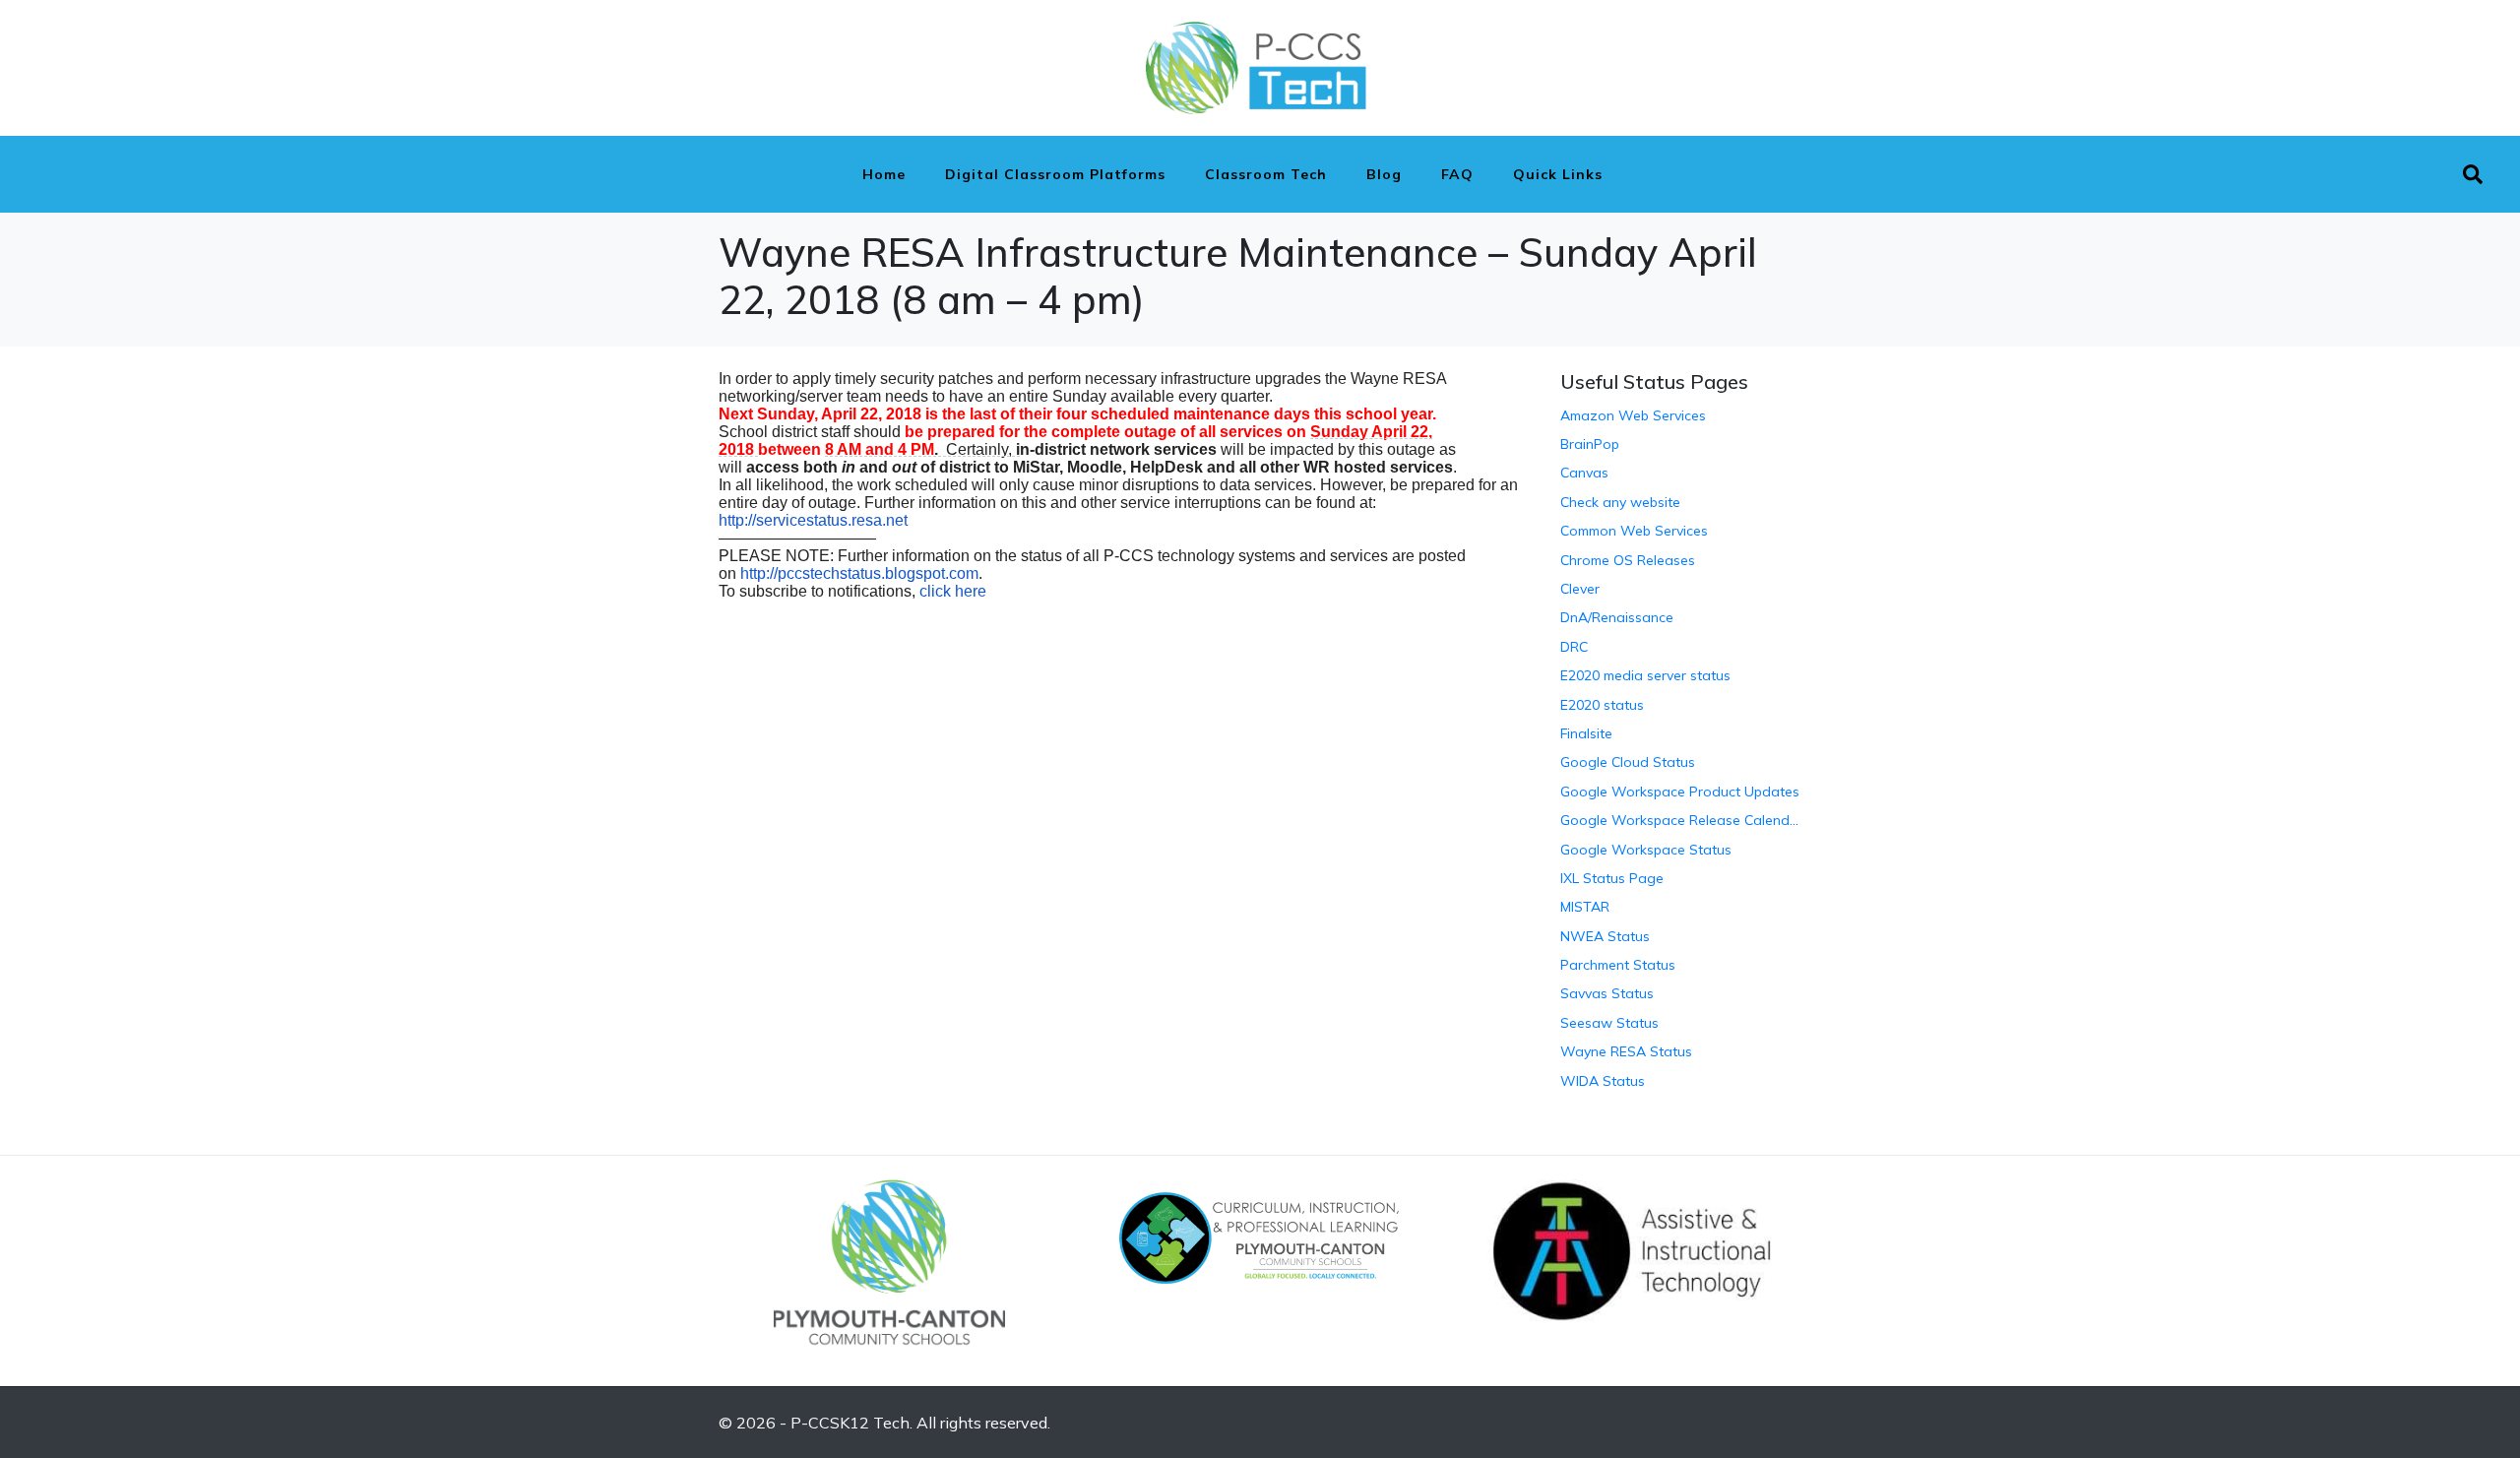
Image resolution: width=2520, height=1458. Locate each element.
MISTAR (1585, 907)
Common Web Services (1634, 531)
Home (884, 174)
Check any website (1620, 502)
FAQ (1457, 174)
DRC (1574, 647)
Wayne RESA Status (1626, 1051)
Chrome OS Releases (1628, 560)
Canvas (1584, 473)
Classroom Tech (1266, 174)
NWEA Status (1605, 936)
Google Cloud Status (1628, 762)
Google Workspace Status (1646, 850)
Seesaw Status (1609, 1023)
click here (953, 591)
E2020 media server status (1645, 675)
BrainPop (1590, 444)
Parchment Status (1618, 965)
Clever (1580, 589)
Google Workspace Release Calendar (1681, 820)
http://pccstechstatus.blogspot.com (859, 573)
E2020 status (1602, 705)
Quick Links (1558, 174)
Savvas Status (1607, 993)
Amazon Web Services (1633, 415)
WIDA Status (1603, 1081)
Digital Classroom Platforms (1055, 174)
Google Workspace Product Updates (1680, 792)
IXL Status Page (1612, 878)
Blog (1384, 174)
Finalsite (1586, 733)
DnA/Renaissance (1617, 617)
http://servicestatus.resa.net (813, 520)
